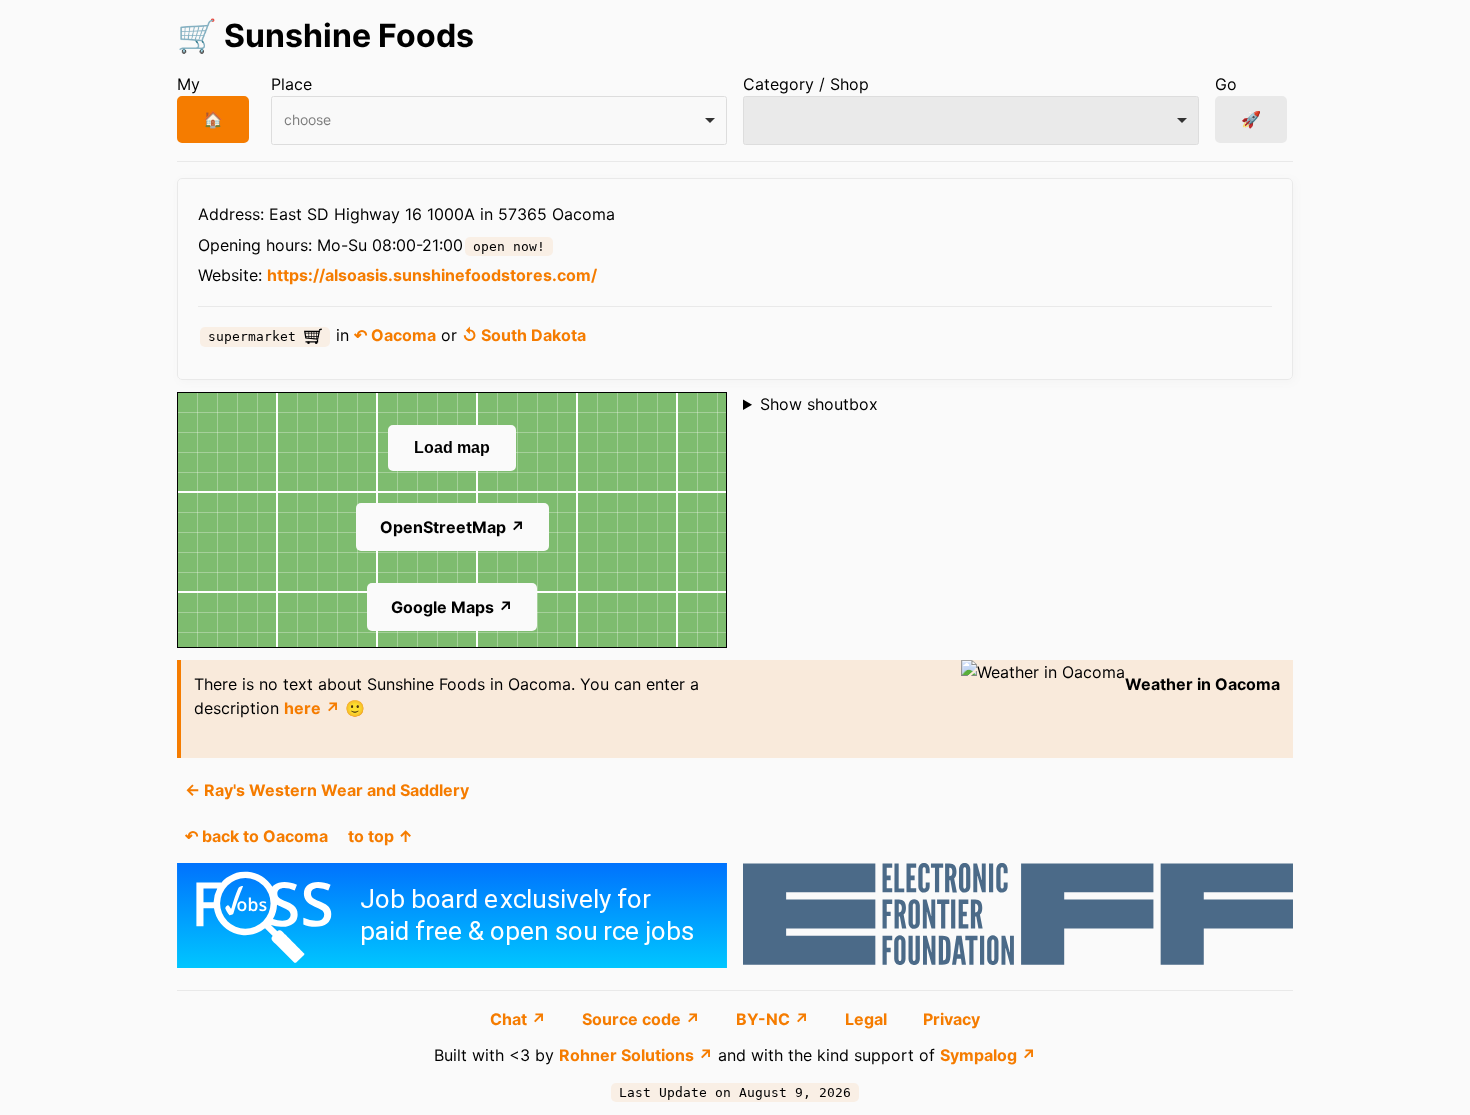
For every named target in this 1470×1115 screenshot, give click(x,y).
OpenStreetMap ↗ (452, 527)
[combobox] (499, 120)
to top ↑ (380, 836)
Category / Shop (806, 84)
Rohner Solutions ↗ (636, 1055)
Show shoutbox (819, 404)
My (188, 84)
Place (291, 84)
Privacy (951, 1019)
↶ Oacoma (395, 335)
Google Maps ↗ (452, 607)
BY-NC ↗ (774, 1019)
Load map (452, 447)
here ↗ (312, 708)
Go (1226, 84)
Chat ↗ (520, 1019)
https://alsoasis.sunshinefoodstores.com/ (432, 275)
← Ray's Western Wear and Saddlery (327, 790)
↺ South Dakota (524, 335)
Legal (868, 1019)
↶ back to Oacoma (256, 836)
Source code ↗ (643, 1019)
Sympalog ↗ (988, 1055)
